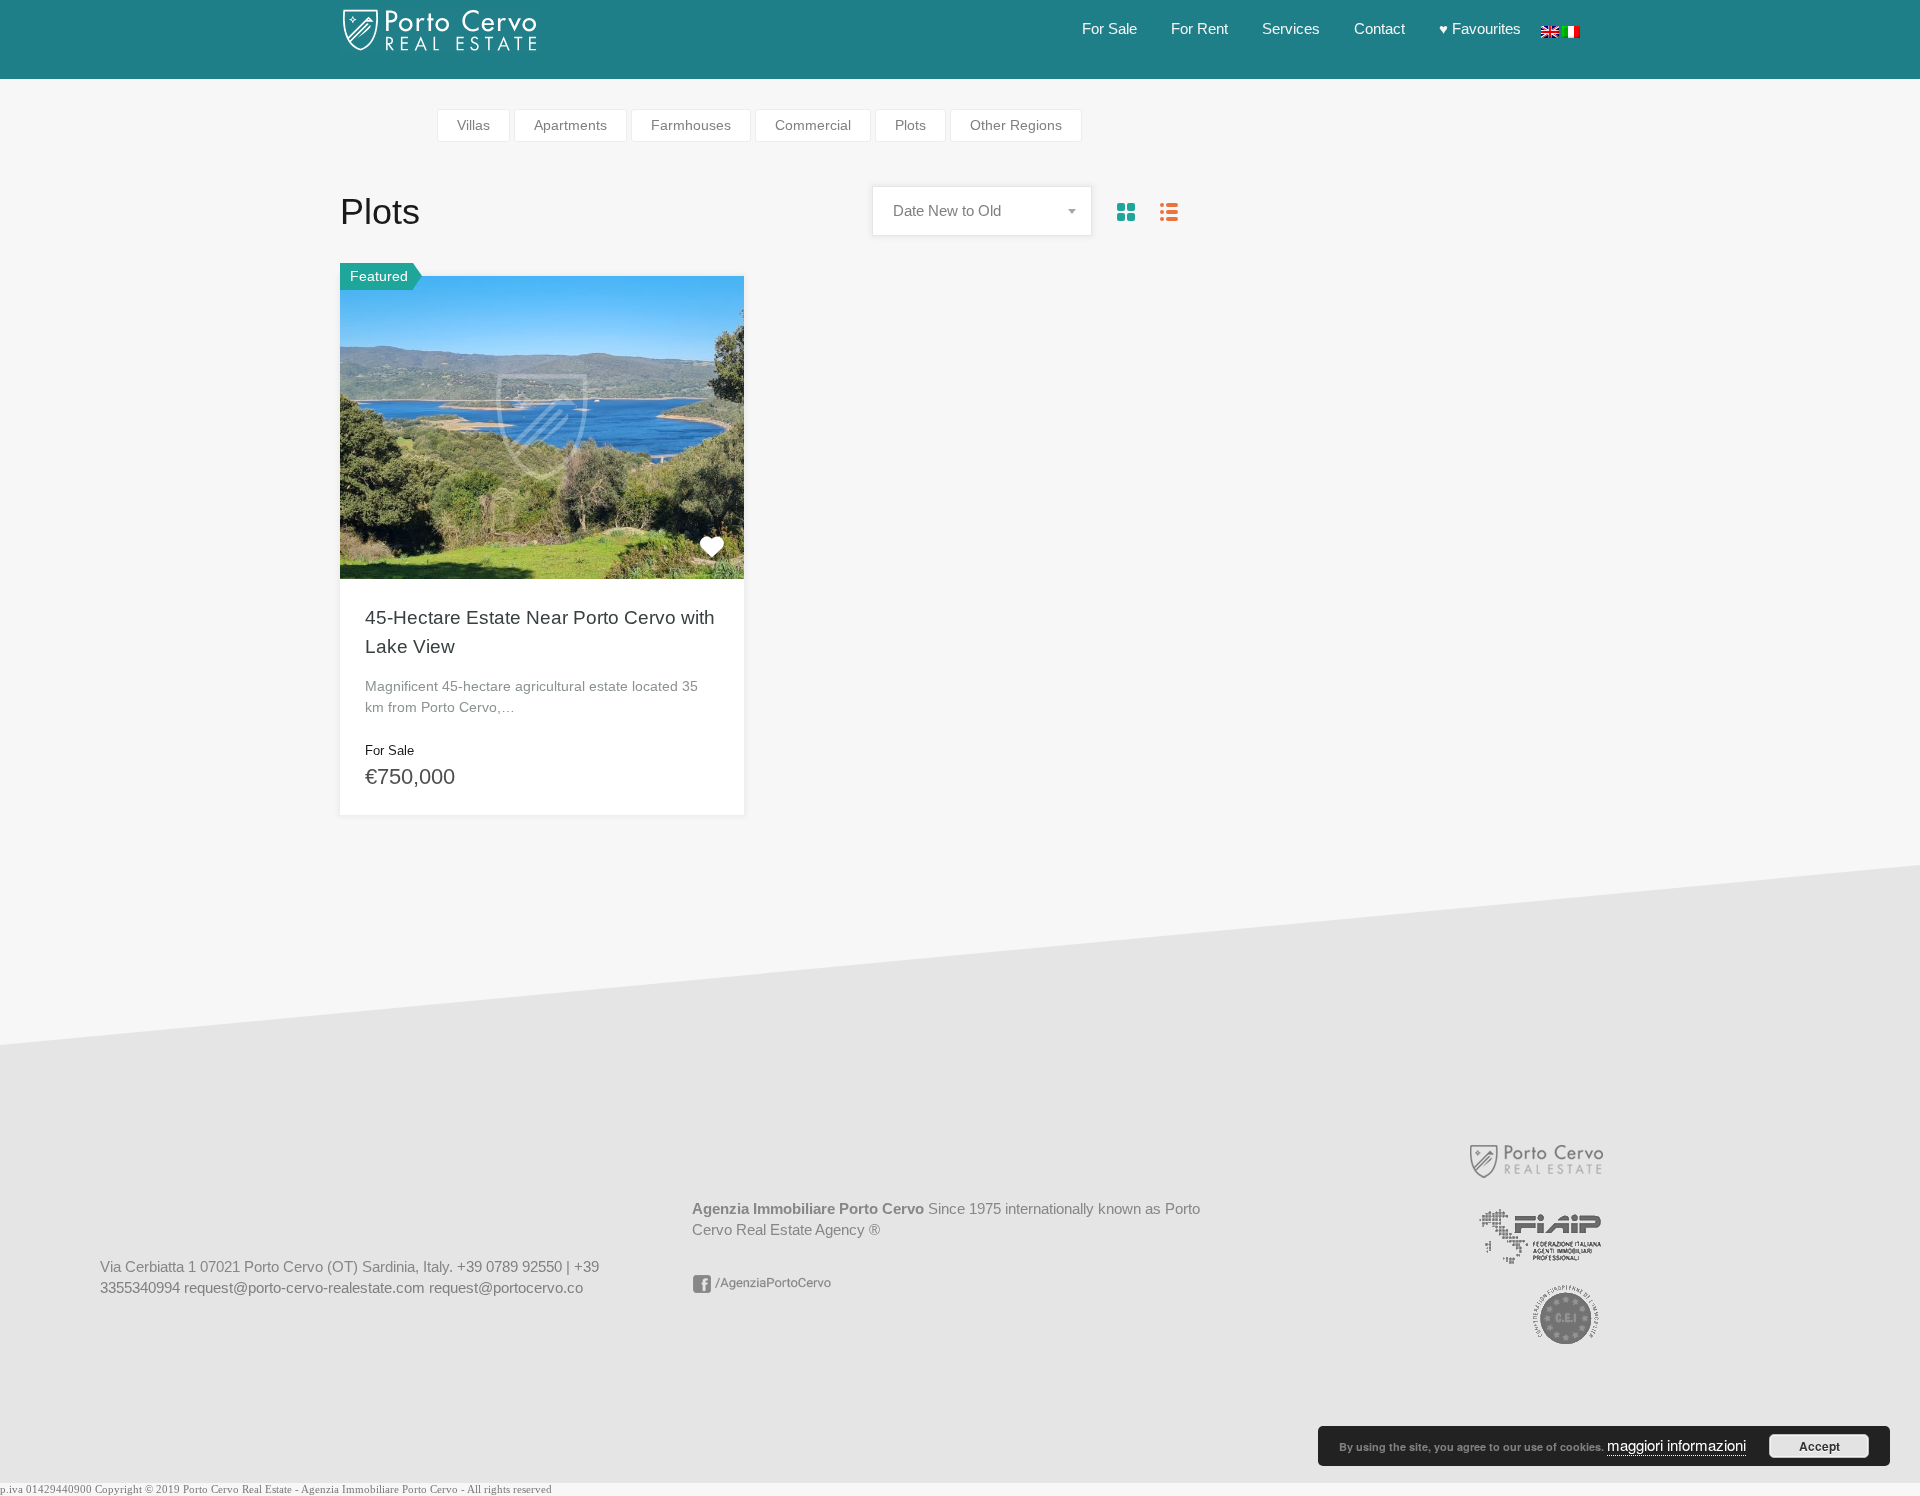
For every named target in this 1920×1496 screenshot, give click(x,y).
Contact (1379, 28)
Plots (910, 125)
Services (1291, 28)
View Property (542, 518)
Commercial (813, 125)
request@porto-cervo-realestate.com (304, 1287)
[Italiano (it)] (1571, 29)
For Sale (1109, 28)
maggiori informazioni (1676, 1444)
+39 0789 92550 (509, 1266)
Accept (1819, 1446)
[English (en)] (1550, 29)
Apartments (570, 125)
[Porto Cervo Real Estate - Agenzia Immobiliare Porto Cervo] (440, 44)
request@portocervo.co (506, 1287)
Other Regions (1016, 125)
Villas (473, 125)
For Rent (1199, 28)
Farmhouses (691, 125)
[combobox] (982, 211)
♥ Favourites (1480, 28)
